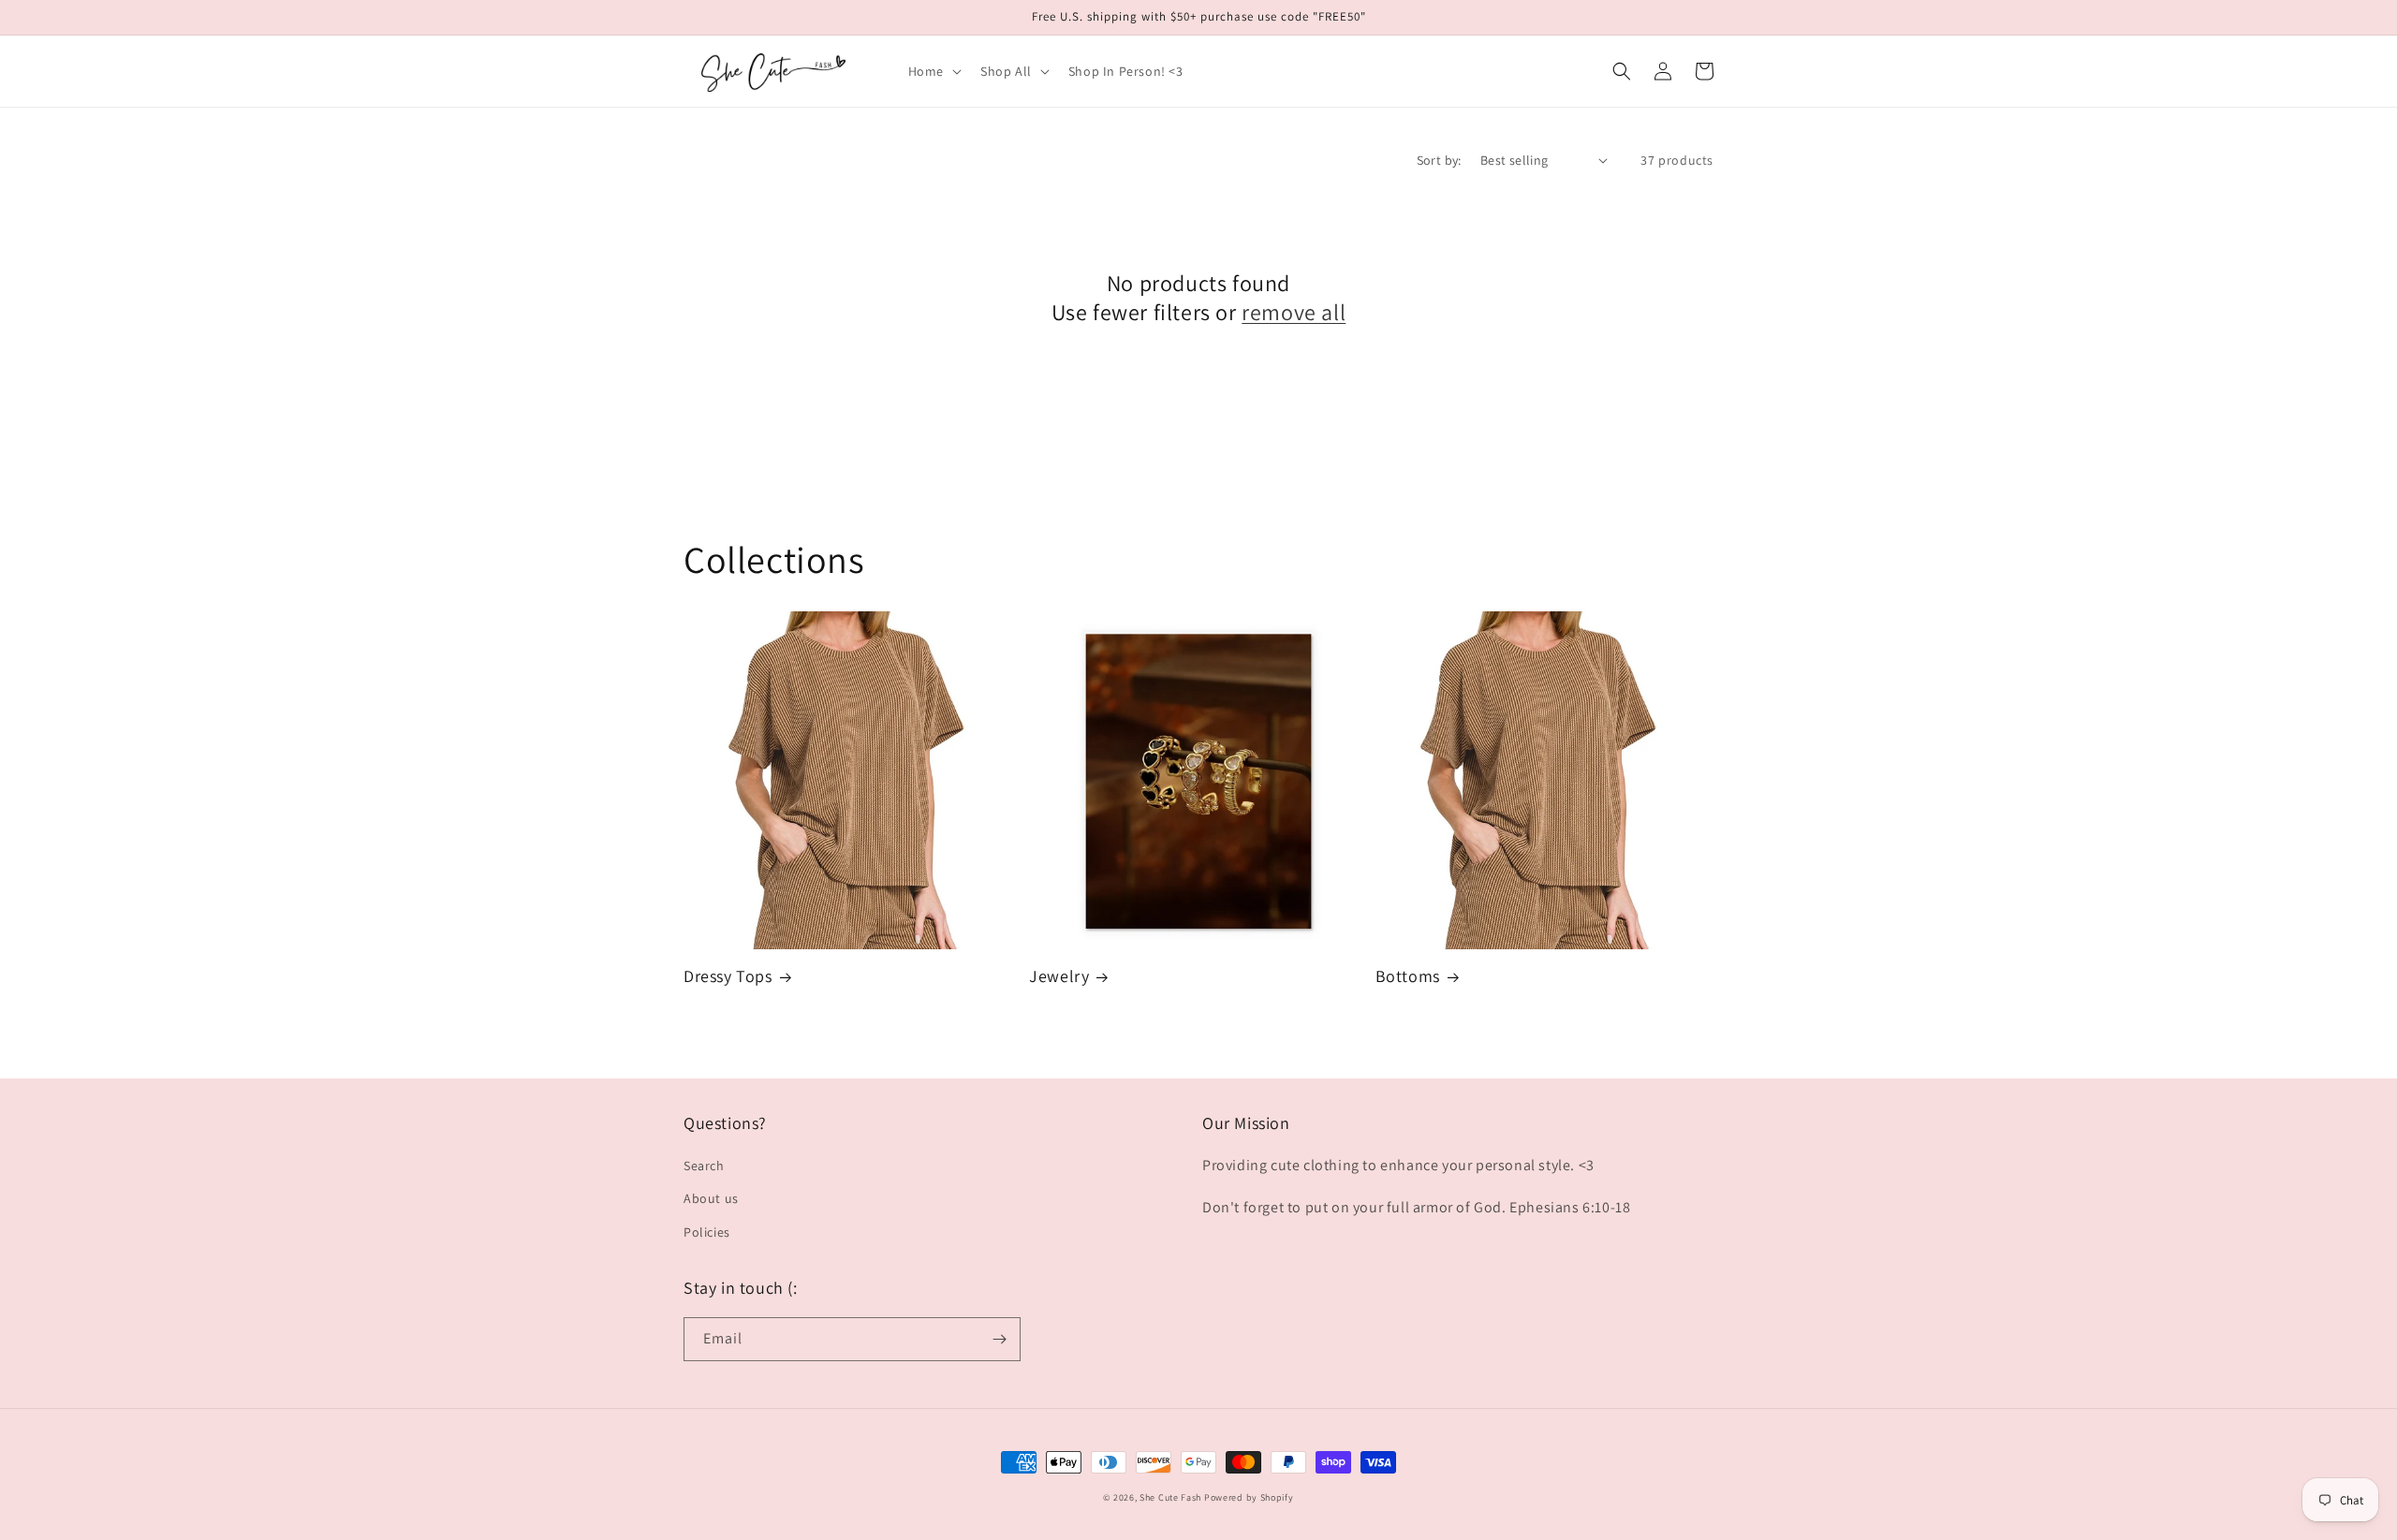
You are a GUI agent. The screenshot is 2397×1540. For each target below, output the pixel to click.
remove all (1294, 312)
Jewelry (1059, 976)
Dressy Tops (728, 976)
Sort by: (1439, 160)
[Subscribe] (999, 1339)
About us (711, 1198)
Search (704, 1166)
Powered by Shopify (1249, 1497)
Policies (707, 1232)
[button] (933, 71)
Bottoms (1408, 976)
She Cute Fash (1170, 1497)
